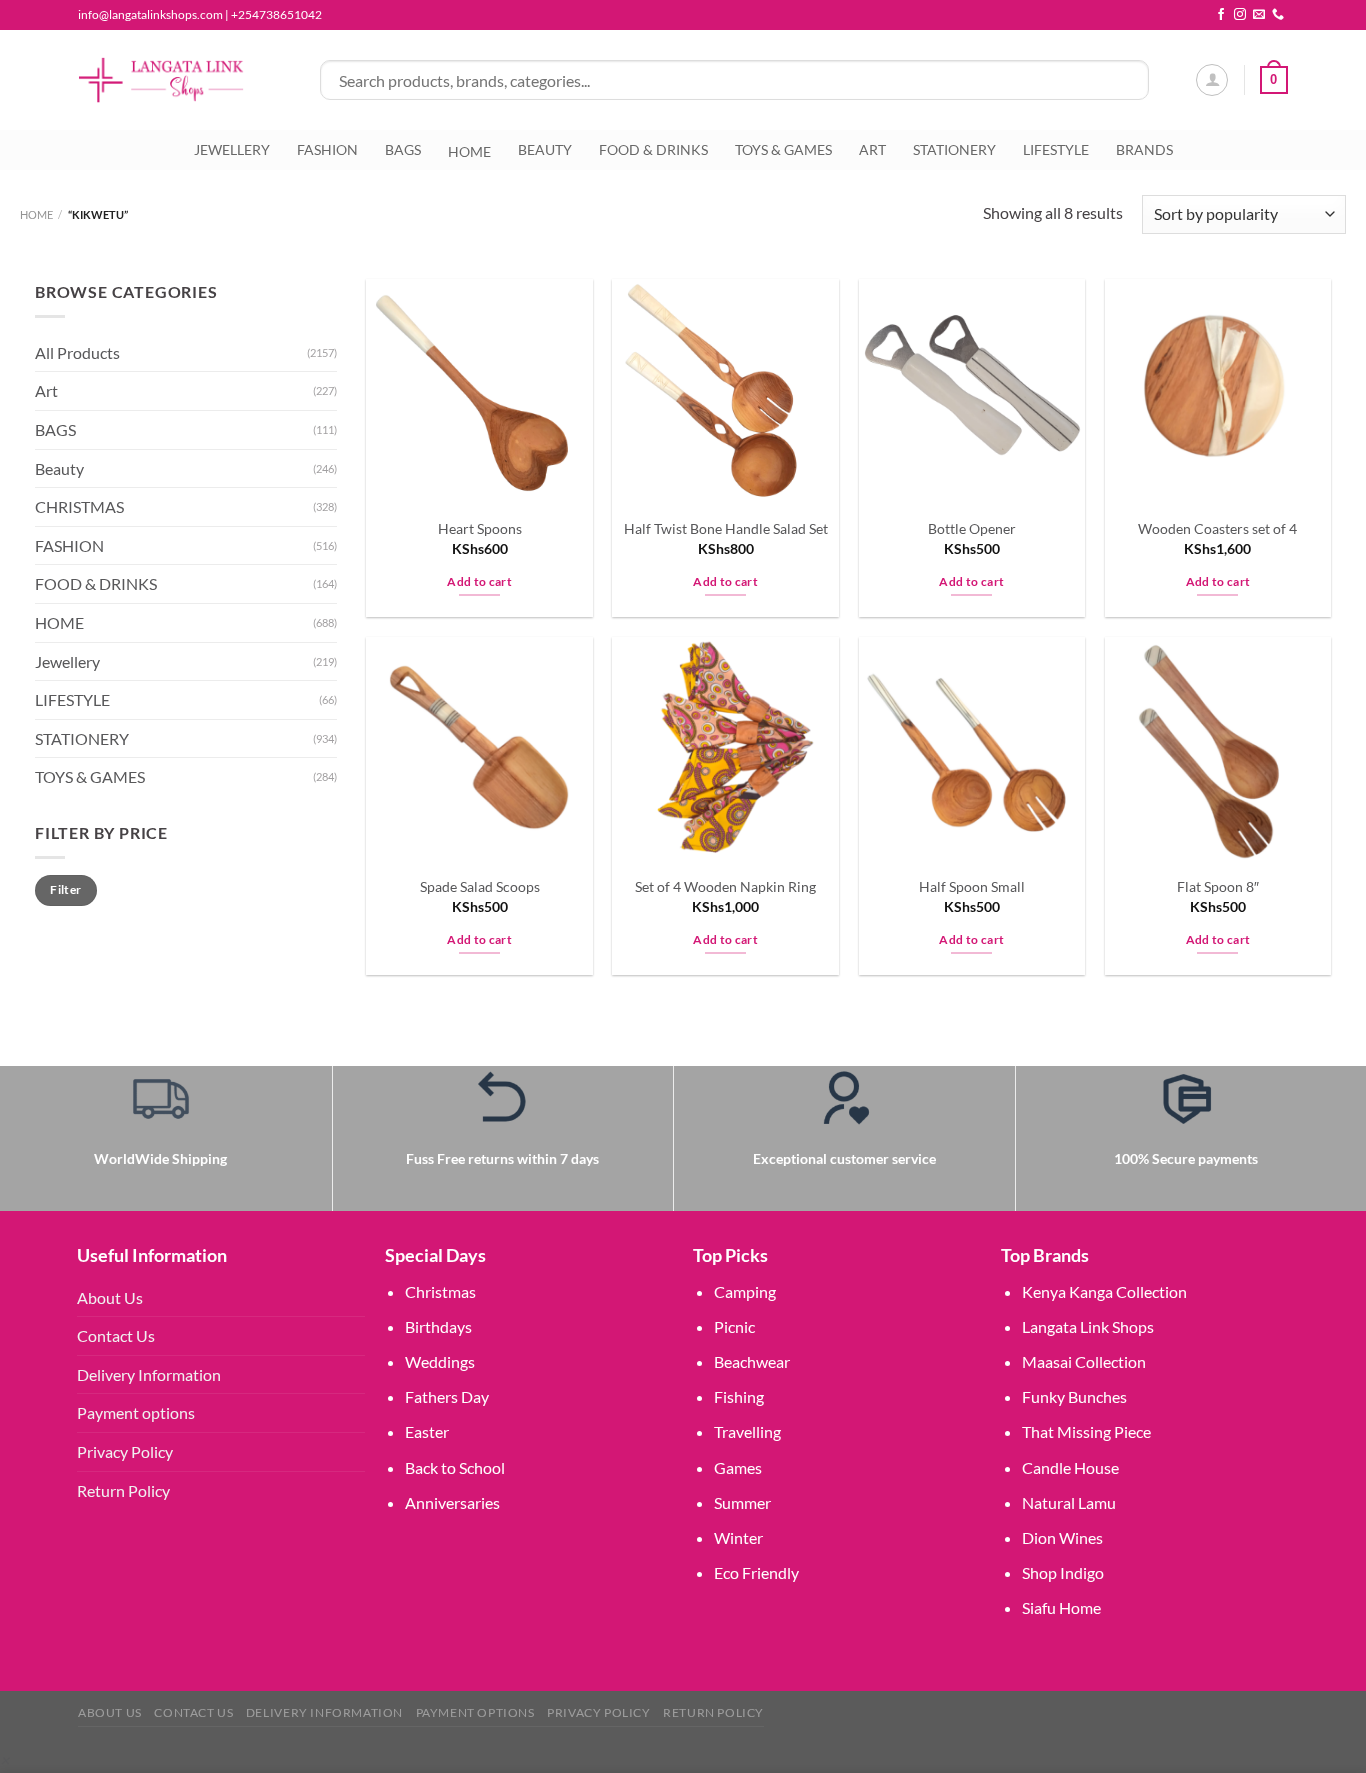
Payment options (136, 1412)
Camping (745, 1291)
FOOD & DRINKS (653, 149)
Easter (427, 1431)
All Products (77, 352)
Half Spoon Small (972, 886)
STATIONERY (954, 149)
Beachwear (752, 1361)
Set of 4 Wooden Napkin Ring (725, 886)
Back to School (455, 1467)
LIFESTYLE (1056, 149)
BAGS (403, 149)
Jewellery (67, 661)
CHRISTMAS (79, 506)
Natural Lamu (1069, 1502)
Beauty (59, 468)
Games (738, 1467)
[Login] (1212, 80)
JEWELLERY (232, 149)
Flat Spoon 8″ (1218, 886)
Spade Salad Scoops (480, 886)
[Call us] (1278, 15)
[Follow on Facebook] (1221, 15)
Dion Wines (1062, 1537)
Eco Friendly (756, 1572)
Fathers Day (447, 1396)
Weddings (440, 1361)
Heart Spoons (480, 528)
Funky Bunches (1074, 1396)
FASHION (327, 149)
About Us (110, 1297)
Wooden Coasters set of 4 (1217, 528)
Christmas (440, 1291)
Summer (742, 1502)
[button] (4, 1759)
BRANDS (1144, 149)
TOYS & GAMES (783, 149)
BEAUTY (545, 149)
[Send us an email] (1259, 15)
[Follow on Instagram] (1240, 15)
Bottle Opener (972, 528)
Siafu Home (1061, 1607)
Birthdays (438, 1326)
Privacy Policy (125, 1451)
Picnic (734, 1326)
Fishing (739, 1396)
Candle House (1070, 1467)
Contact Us (116, 1335)
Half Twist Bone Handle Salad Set (726, 528)
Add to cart (479, 581)
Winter (738, 1537)
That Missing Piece (1086, 1431)
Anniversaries (452, 1502)
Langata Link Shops (1088, 1326)
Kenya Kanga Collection (1104, 1291)
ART (872, 149)
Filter (65, 889)
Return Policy (123, 1490)
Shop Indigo (1063, 1572)
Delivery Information (149, 1374)
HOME (59, 622)
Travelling (747, 1431)
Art (46, 391)
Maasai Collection (1084, 1361)
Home (36, 214)
